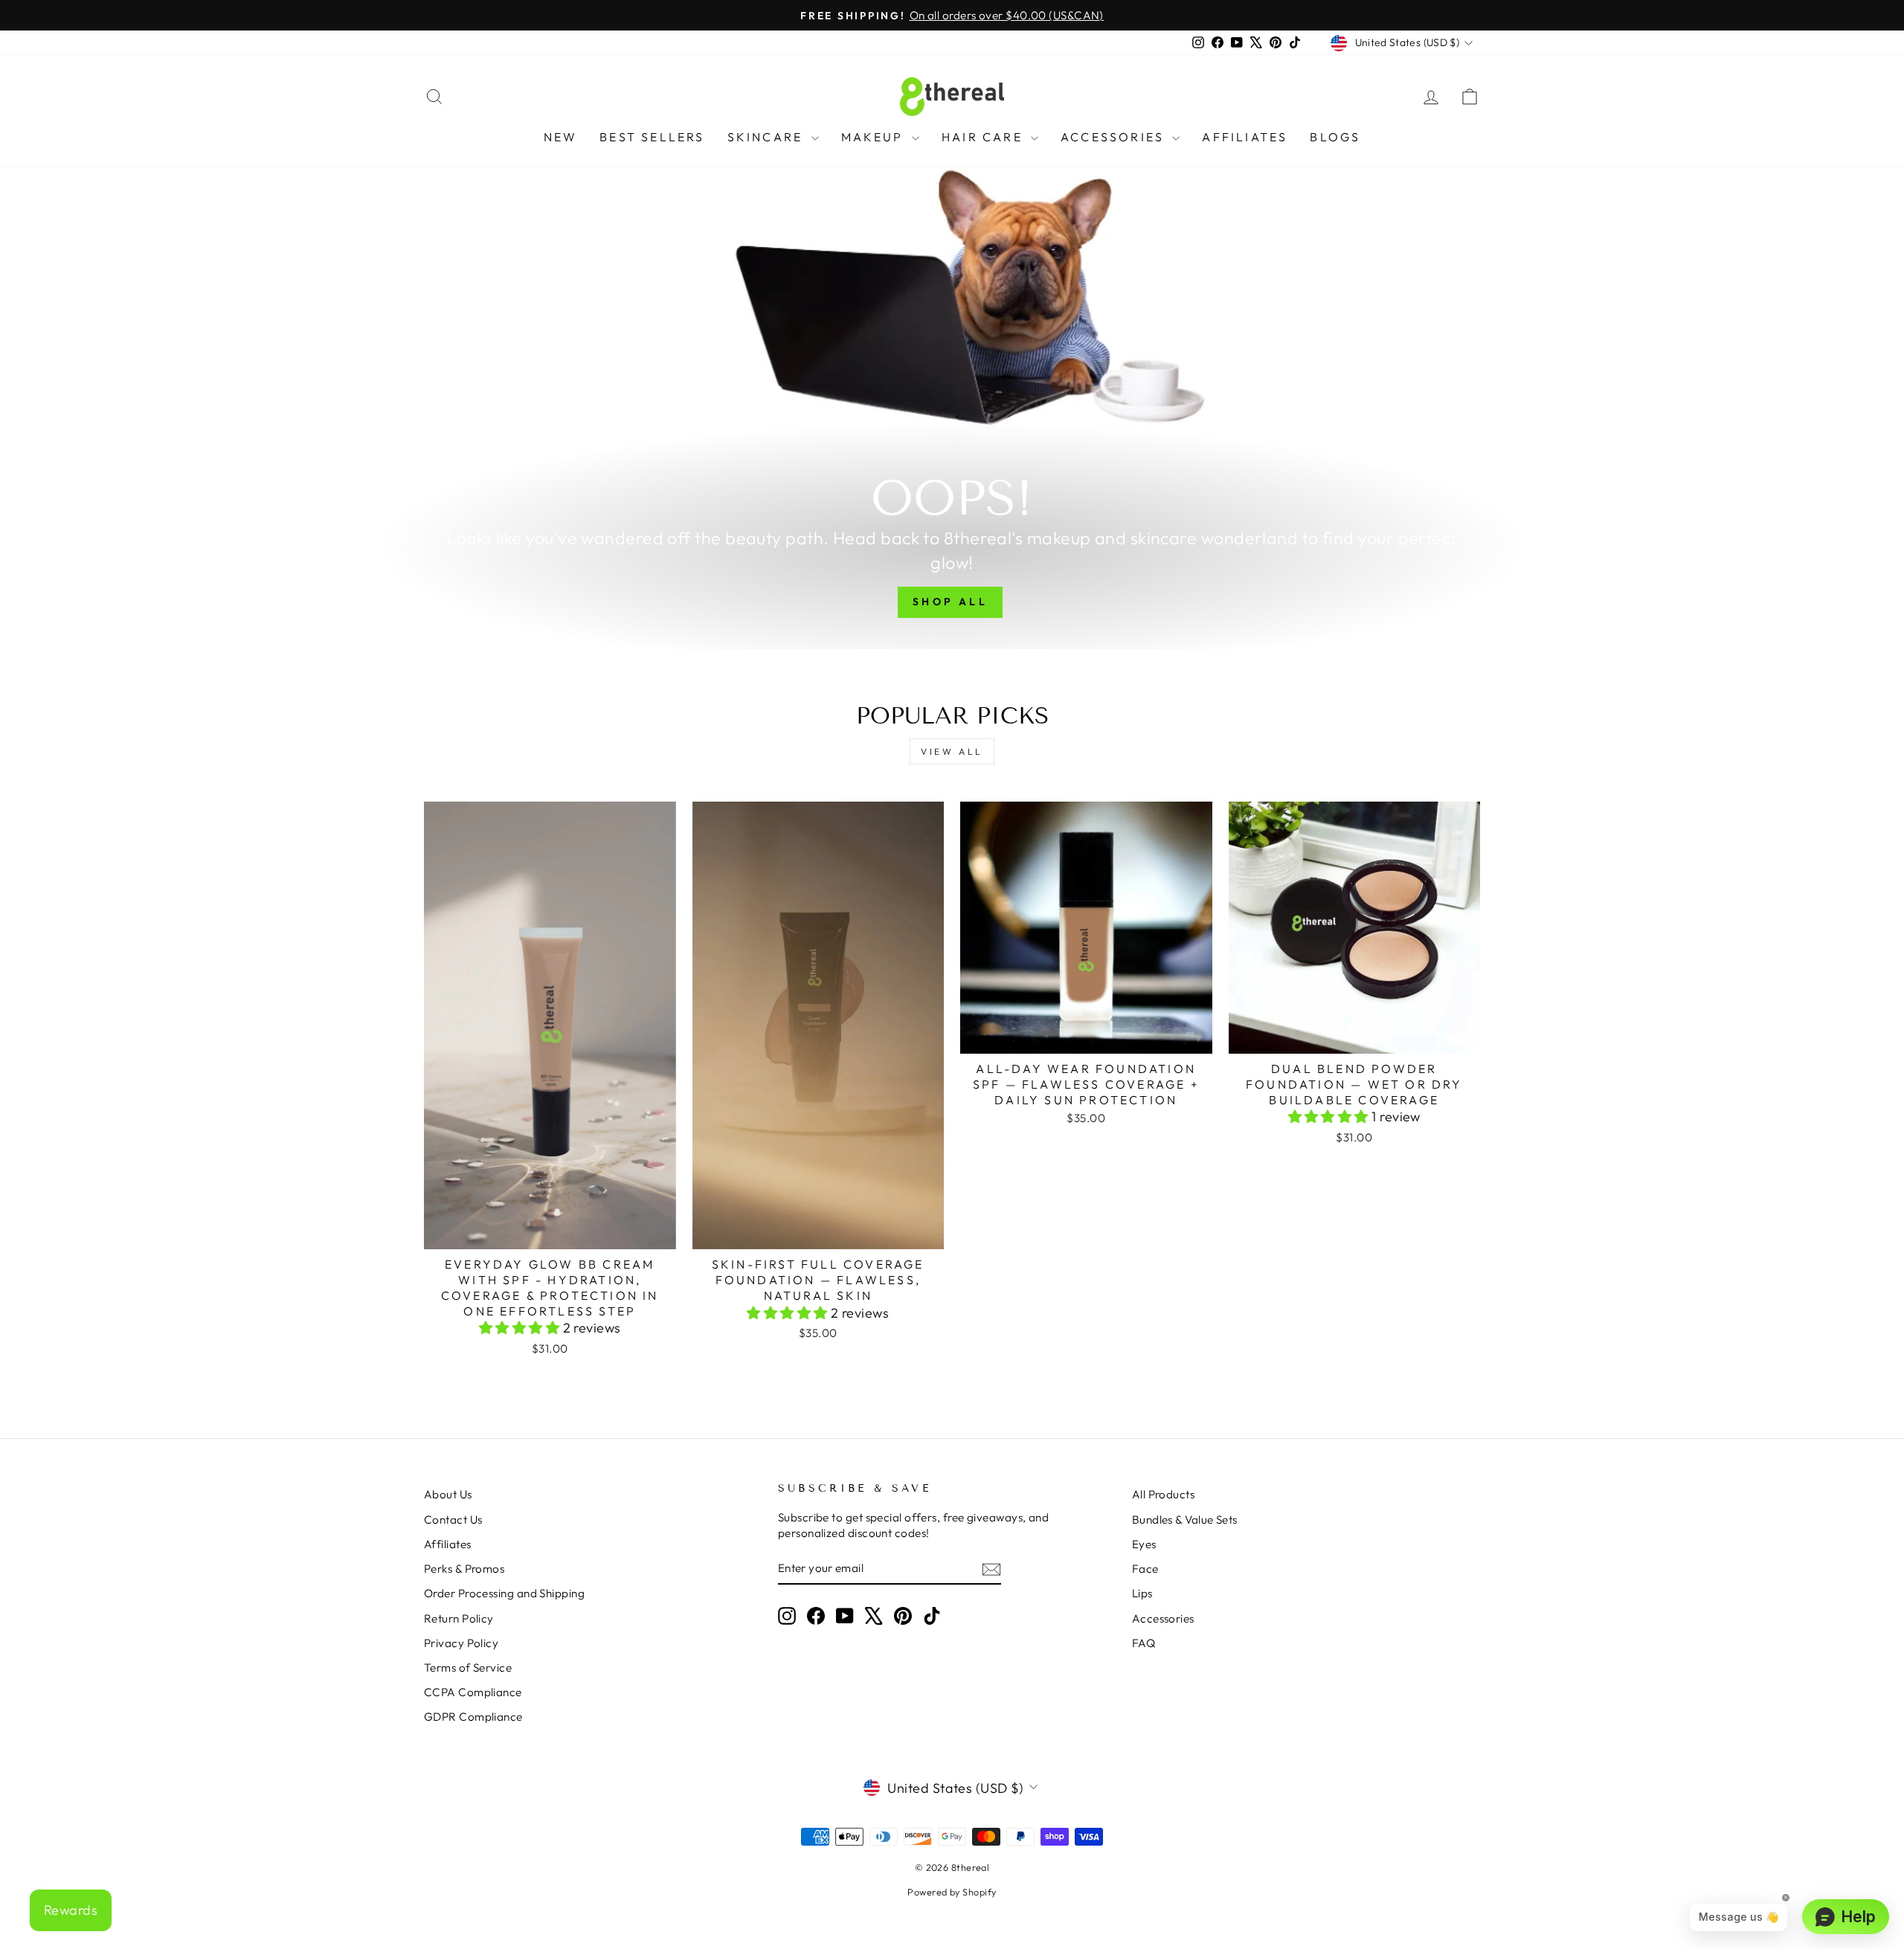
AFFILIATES (1245, 137)
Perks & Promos (464, 1569)
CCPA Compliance (473, 1692)
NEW (561, 137)
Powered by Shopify (952, 1892)
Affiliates (448, 1544)
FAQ (1144, 1643)
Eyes (1144, 1544)
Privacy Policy (461, 1643)
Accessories (1163, 1618)
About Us (448, 1494)
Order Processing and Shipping (504, 1593)
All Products (1163, 1494)
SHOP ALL (950, 602)
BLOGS (1335, 137)
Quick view (550, 1232)
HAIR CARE (984, 137)
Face (1145, 1569)
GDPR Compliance (473, 1717)
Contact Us (453, 1520)
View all (952, 751)
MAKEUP (875, 137)
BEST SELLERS (652, 137)
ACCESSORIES (1115, 137)
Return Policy (459, 1618)
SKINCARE (768, 137)
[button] (521, 1328)
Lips (1142, 1593)
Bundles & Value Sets (1185, 1520)
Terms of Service (468, 1668)
